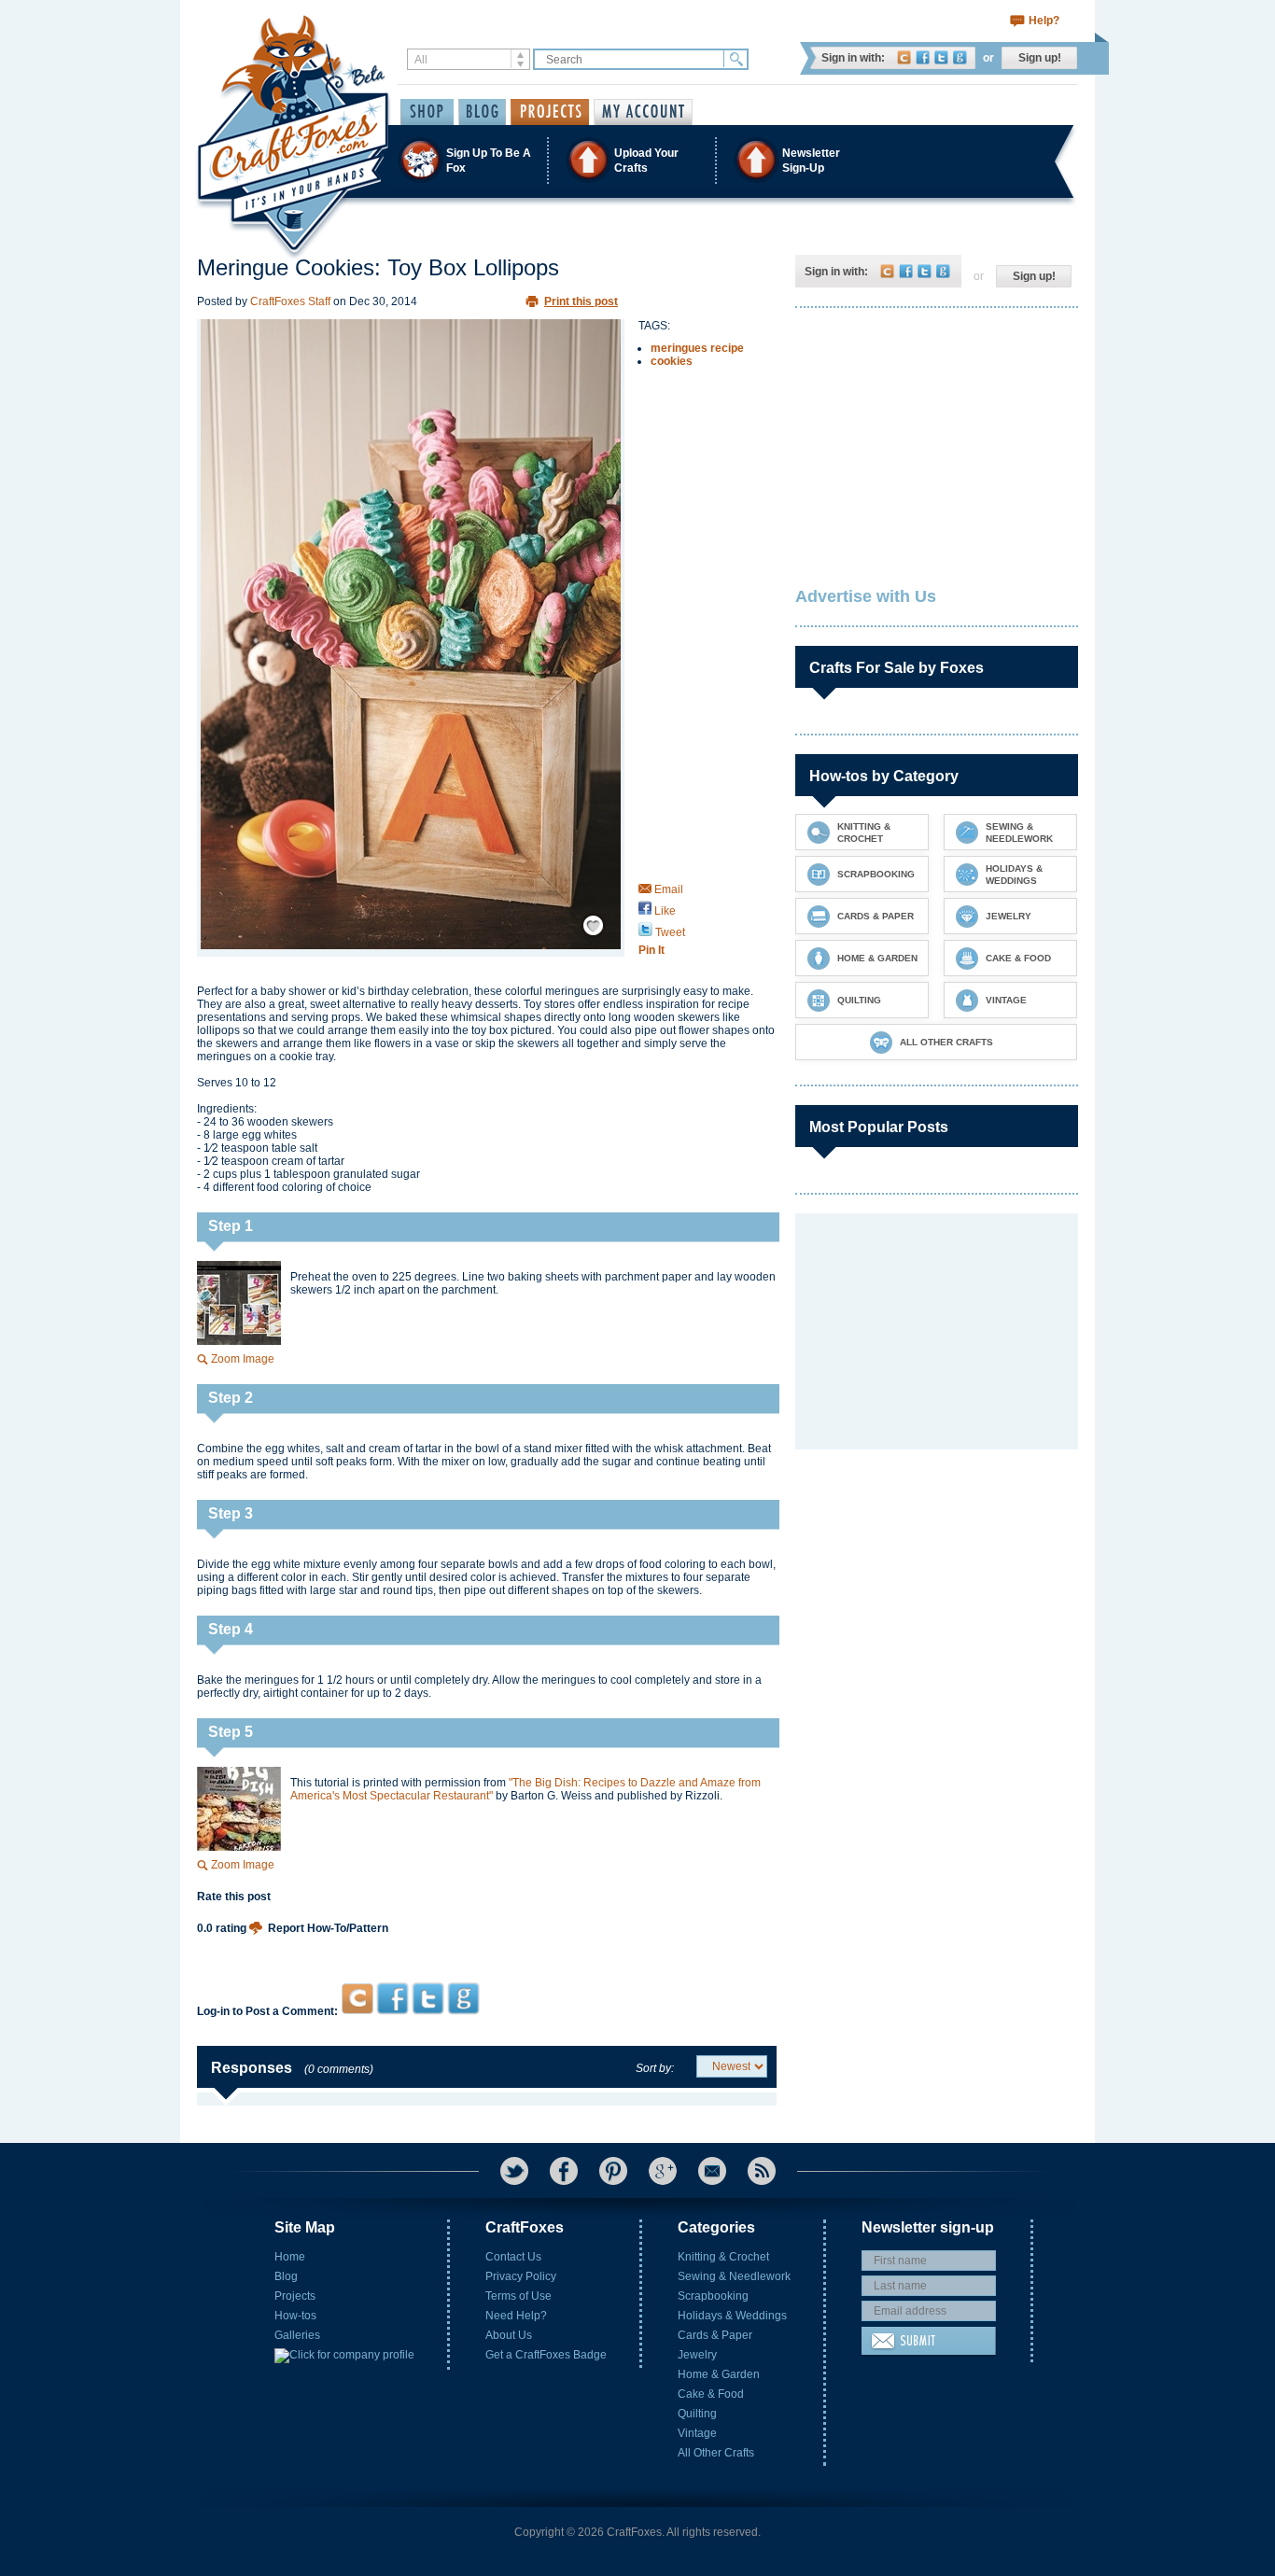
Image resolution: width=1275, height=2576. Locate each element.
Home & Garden (719, 2374)
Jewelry (697, 2355)
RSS (762, 2171)
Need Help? (516, 2316)
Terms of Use (518, 2296)
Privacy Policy (521, 2276)
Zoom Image (243, 1359)
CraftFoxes (904, 57)
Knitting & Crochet (723, 2257)
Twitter (941, 57)
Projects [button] (550, 112)
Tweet (669, 932)
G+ (663, 2171)
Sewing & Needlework (734, 2276)
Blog (286, 2276)
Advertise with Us (866, 596)
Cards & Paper (715, 2335)
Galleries (297, 2335)
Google (960, 57)
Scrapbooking (713, 2296)
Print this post (581, 301)
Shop (427, 112)
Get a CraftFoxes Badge (546, 2355)
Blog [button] (482, 112)
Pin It (652, 950)
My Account (643, 112)
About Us (509, 2335)
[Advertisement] (487, 1946)
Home (290, 2257)
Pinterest (613, 2171)
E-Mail (712, 2171)
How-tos (295, 2316)
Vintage (697, 2433)
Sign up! (1040, 58)
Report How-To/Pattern (328, 1928)
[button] (637, 160)
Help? (1044, 21)
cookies (672, 361)
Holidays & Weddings (732, 2316)
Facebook (923, 57)
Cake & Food (711, 2394)
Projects (295, 2296)
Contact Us (513, 2257)
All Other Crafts (716, 2453)
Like (664, 911)
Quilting (697, 2414)
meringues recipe (697, 348)
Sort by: (655, 2068)
